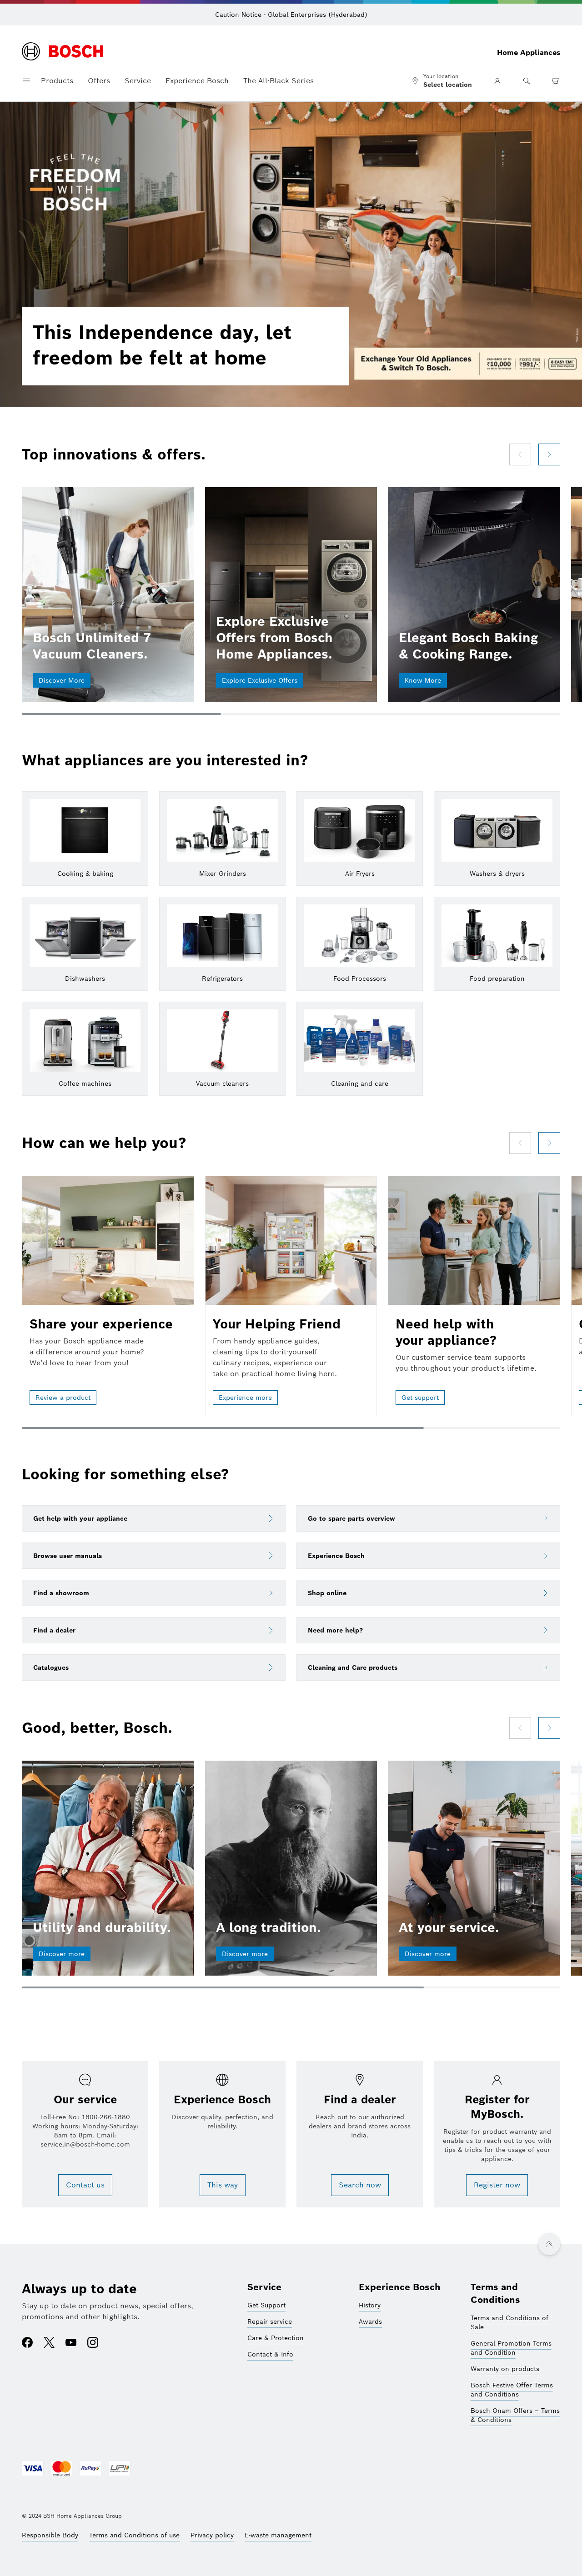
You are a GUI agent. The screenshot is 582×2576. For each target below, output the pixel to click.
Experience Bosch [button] (197, 81)
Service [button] (138, 81)
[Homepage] (63, 52)
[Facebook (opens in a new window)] (27, 2343)
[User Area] (497, 81)
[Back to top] (549, 2244)
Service (264, 2287)
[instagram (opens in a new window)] (93, 2343)
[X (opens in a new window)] (49, 2343)
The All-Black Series (278, 81)
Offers (99, 81)
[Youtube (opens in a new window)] (71, 2343)
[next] (549, 454)
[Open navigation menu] (26, 81)
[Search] (527, 81)
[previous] (520, 454)
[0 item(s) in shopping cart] (556, 81)
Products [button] (57, 81)
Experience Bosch (400, 2287)
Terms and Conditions (495, 2293)
